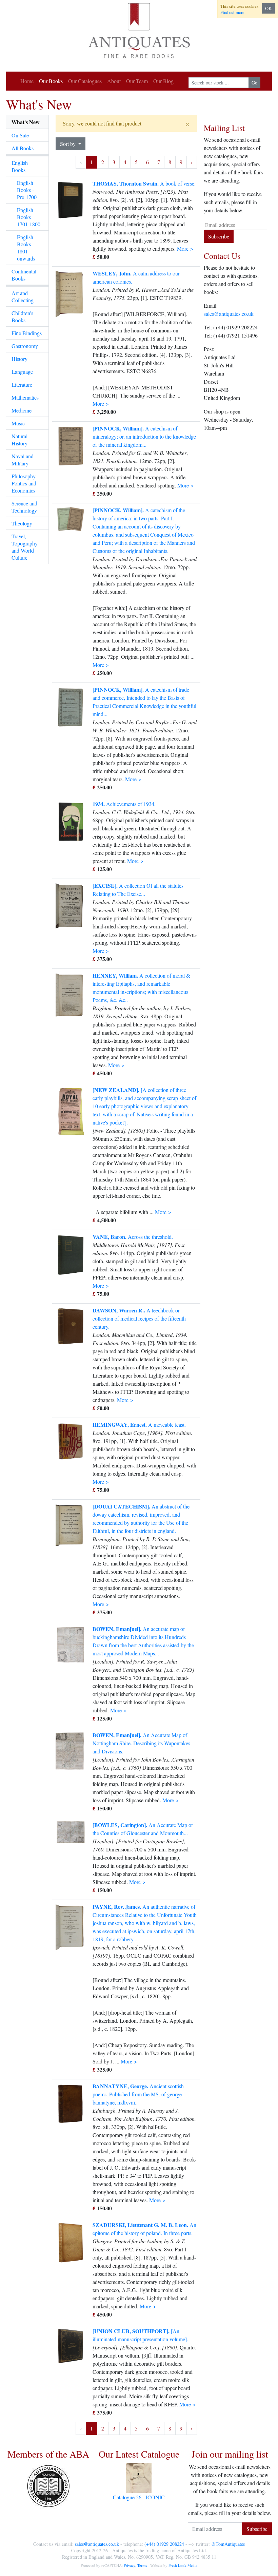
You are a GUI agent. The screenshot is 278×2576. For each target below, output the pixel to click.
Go (254, 83)
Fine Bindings (27, 333)
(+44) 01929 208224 (164, 2544)
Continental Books (24, 275)
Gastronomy (25, 346)
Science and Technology (24, 507)
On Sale (20, 135)
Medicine (22, 410)
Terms (142, 2565)
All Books (23, 148)
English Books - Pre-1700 (27, 190)
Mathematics (25, 397)
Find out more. (233, 12)
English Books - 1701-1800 (29, 217)
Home (27, 81)
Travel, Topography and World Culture (25, 547)
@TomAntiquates (228, 2544)
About (114, 81)
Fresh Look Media (183, 2565)
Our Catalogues (85, 81)
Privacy (130, 2565)
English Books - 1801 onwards (26, 248)
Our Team (137, 81)
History (19, 359)
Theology (22, 523)
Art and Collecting (23, 296)
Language (22, 372)
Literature (22, 385)
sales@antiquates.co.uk (229, 314)
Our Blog (163, 81)
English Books (20, 166)
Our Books (51, 81)
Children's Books (22, 316)
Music (18, 423)
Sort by (68, 144)
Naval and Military (23, 460)
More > (185, 248)
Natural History (19, 440)
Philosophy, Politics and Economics (24, 483)
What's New (26, 122)
